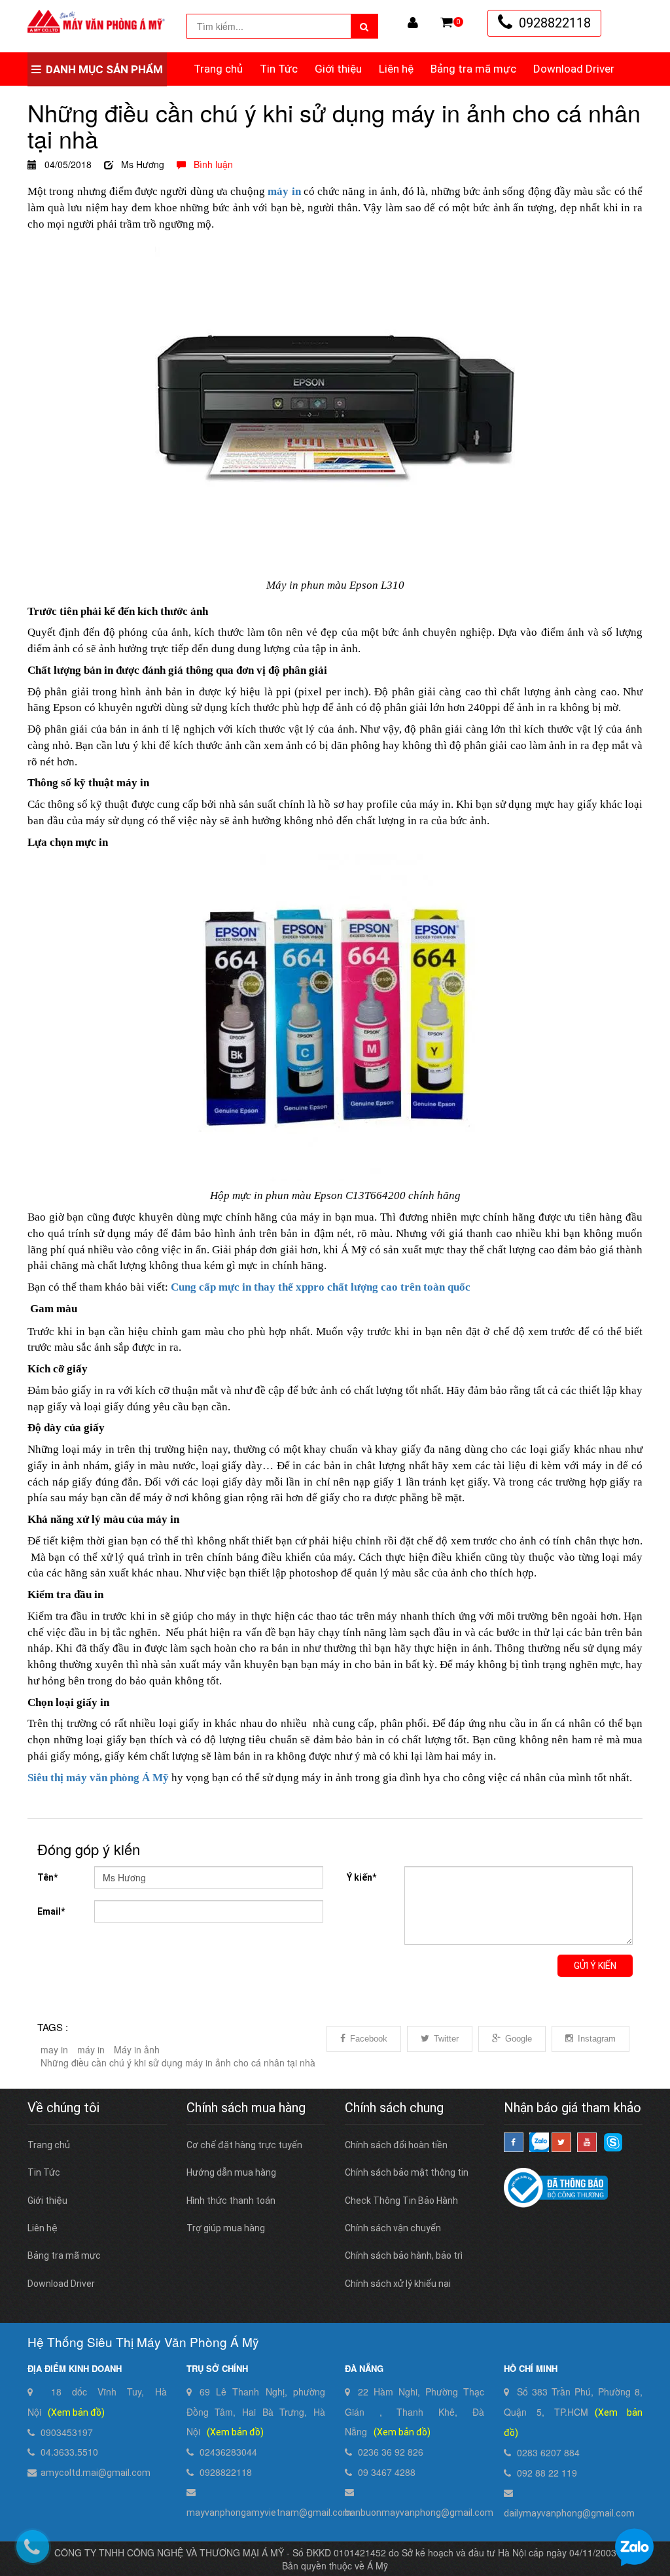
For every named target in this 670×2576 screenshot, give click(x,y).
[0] (447, 22)
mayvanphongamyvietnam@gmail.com (269, 2513)
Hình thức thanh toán (231, 2201)
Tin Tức (279, 69)
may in (54, 2049)
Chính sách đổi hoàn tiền (396, 2145)
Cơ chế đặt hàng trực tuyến (244, 2145)
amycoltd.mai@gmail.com (96, 2473)
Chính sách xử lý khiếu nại (398, 2284)
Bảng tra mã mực (473, 69)
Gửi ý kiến (595, 1966)
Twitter (446, 2039)
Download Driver (574, 69)
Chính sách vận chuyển (393, 2228)
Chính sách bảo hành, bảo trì (404, 2255)
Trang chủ (218, 69)
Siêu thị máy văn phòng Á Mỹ (98, 1778)
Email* (51, 1911)
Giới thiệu (338, 69)
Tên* (47, 1877)
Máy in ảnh (137, 2049)
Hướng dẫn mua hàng (231, 2172)
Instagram (597, 2039)
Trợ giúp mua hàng (226, 2228)
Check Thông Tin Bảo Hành (401, 2201)
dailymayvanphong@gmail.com (569, 2513)
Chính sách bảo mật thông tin (407, 2172)
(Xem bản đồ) (76, 2412)
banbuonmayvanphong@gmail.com (419, 2513)
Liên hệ (396, 69)
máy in (91, 2049)
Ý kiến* (361, 1877)
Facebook (369, 2039)
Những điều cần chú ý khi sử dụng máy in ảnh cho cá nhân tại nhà (178, 2063)
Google (519, 2039)
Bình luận (209, 164)
